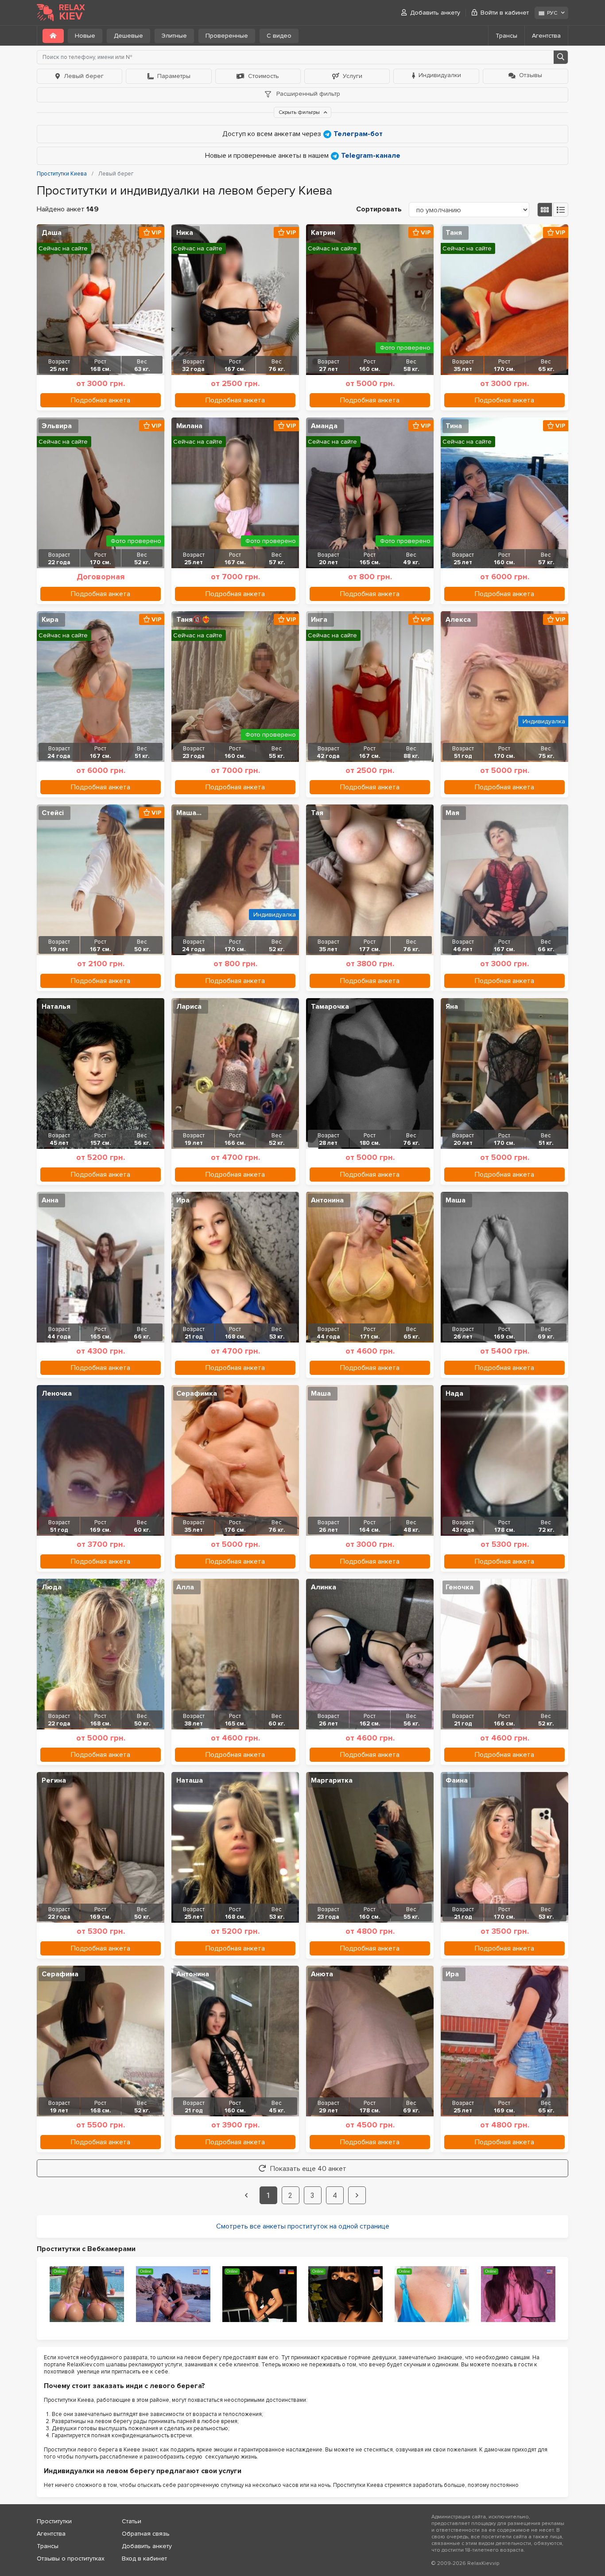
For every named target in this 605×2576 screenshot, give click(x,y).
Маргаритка (332, 1780)
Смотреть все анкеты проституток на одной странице (303, 2226)
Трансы (506, 36)
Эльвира (57, 426)
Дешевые (128, 36)
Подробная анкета (101, 400)
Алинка (324, 1587)
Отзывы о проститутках (71, 2558)
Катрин (323, 233)
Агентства (546, 36)
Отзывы (531, 75)
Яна (452, 1007)
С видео (279, 36)
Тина (454, 426)
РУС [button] (552, 13)
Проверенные (227, 36)
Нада (454, 1393)
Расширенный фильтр (307, 94)
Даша (52, 233)
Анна (50, 1200)
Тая (317, 813)
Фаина (457, 1780)
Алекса (458, 620)
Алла (185, 1587)
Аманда (324, 426)
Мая (452, 813)
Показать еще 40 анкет (308, 2169)
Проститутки (54, 2521)
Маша (456, 1200)
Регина (54, 1780)
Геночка (460, 1587)
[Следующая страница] (357, 2195)
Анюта (322, 1974)
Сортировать (379, 209)
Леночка (57, 1393)
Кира (50, 620)
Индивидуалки (440, 75)
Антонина (327, 1200)
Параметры (174, 76)
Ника (185, 233)
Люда (52, 1587)
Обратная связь (146, 2534)
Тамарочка (330, 1007)
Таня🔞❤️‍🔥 (193, 620)
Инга (319, 620)
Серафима (60, 1974)
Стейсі (53, 813)
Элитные (174, 36)
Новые (85, 36)
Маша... (189, 813)
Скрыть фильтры (300, 112)
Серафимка (197, 1393)
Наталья (56, 1007)
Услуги (353, 76)
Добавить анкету (435, 13)
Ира (183, 1200)
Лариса (189, 1007)
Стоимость (264, 76)
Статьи (132, 2521)
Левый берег (84, 76)
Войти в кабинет (505, 13)
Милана (189, 426)
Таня (454, 233)
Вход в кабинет (144, 2558)
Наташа (190, 1780)
